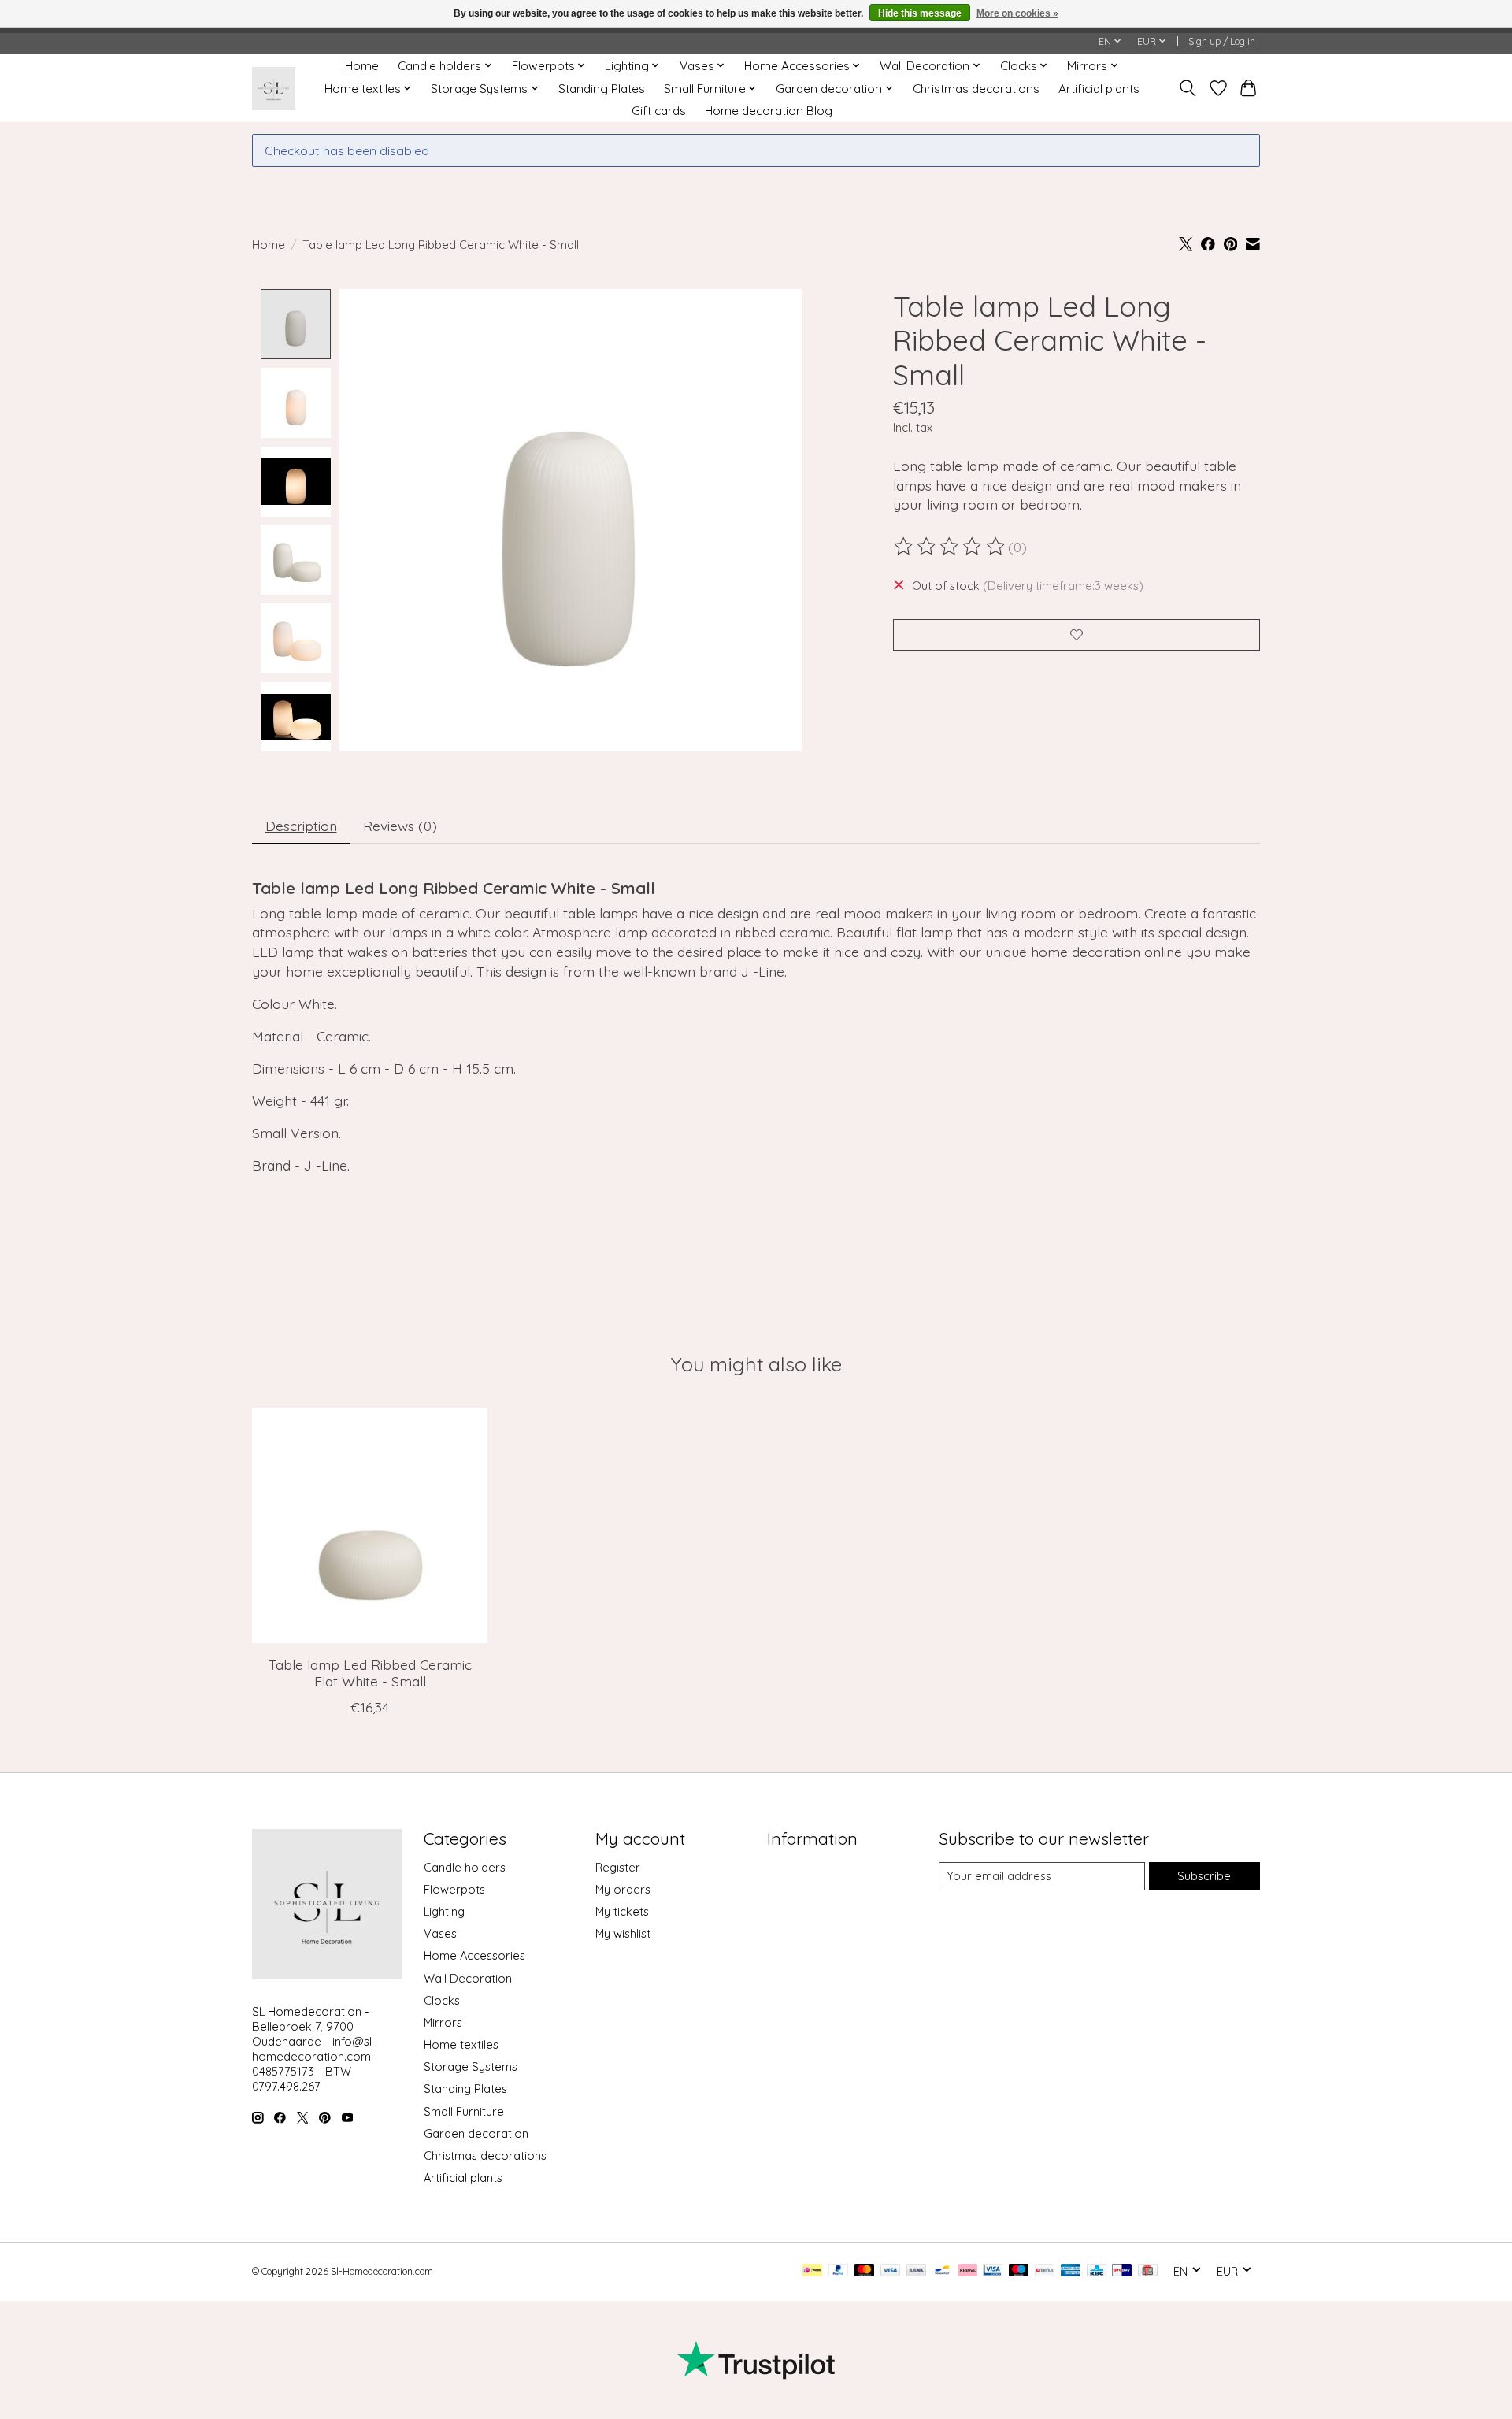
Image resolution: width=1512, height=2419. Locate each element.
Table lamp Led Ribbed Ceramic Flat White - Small (370, 1673)
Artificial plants (1099, 89)
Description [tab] (301, 826)
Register (618, 1867)
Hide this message (920, 13)
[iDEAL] (812, 2271)
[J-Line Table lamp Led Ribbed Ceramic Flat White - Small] (370, 1525)
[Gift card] (1148, 2271)
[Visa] (891, 2271)
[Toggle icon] (1188, 88)
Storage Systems (471, 2067)
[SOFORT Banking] (968, 2271)
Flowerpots (454, 1889)
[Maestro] (1019, 2271)
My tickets (622, 1911)
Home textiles (461, 2044)
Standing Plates (602, 89)
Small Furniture (464, 2111)
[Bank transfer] (917, 2271)
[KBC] (1097, 2271)
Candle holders (465, 1867)
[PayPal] (839, 2271)
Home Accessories (474, 1955)
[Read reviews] (951, 547)
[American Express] (1071, 2271)
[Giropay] (1122, 2271)
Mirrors (443, 2022)
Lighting (444, 1911)
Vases (440, 1933)
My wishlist (623, 1933)
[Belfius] (1045, 2271)
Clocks (442, 2000)
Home (362, 66)
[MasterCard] (865, 2271)
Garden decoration (476, 2133)
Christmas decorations (976, 89)
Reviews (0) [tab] (400, 826)
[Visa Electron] (993, 2271)
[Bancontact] (942, 2271)
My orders (623, 1889)
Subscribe (1204, 1876)
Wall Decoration (468, 1978)
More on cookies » (1017, 13)
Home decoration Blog (769, 111)
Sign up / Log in (1222, 41)
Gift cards (659, 111)
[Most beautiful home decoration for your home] (274, 89)
